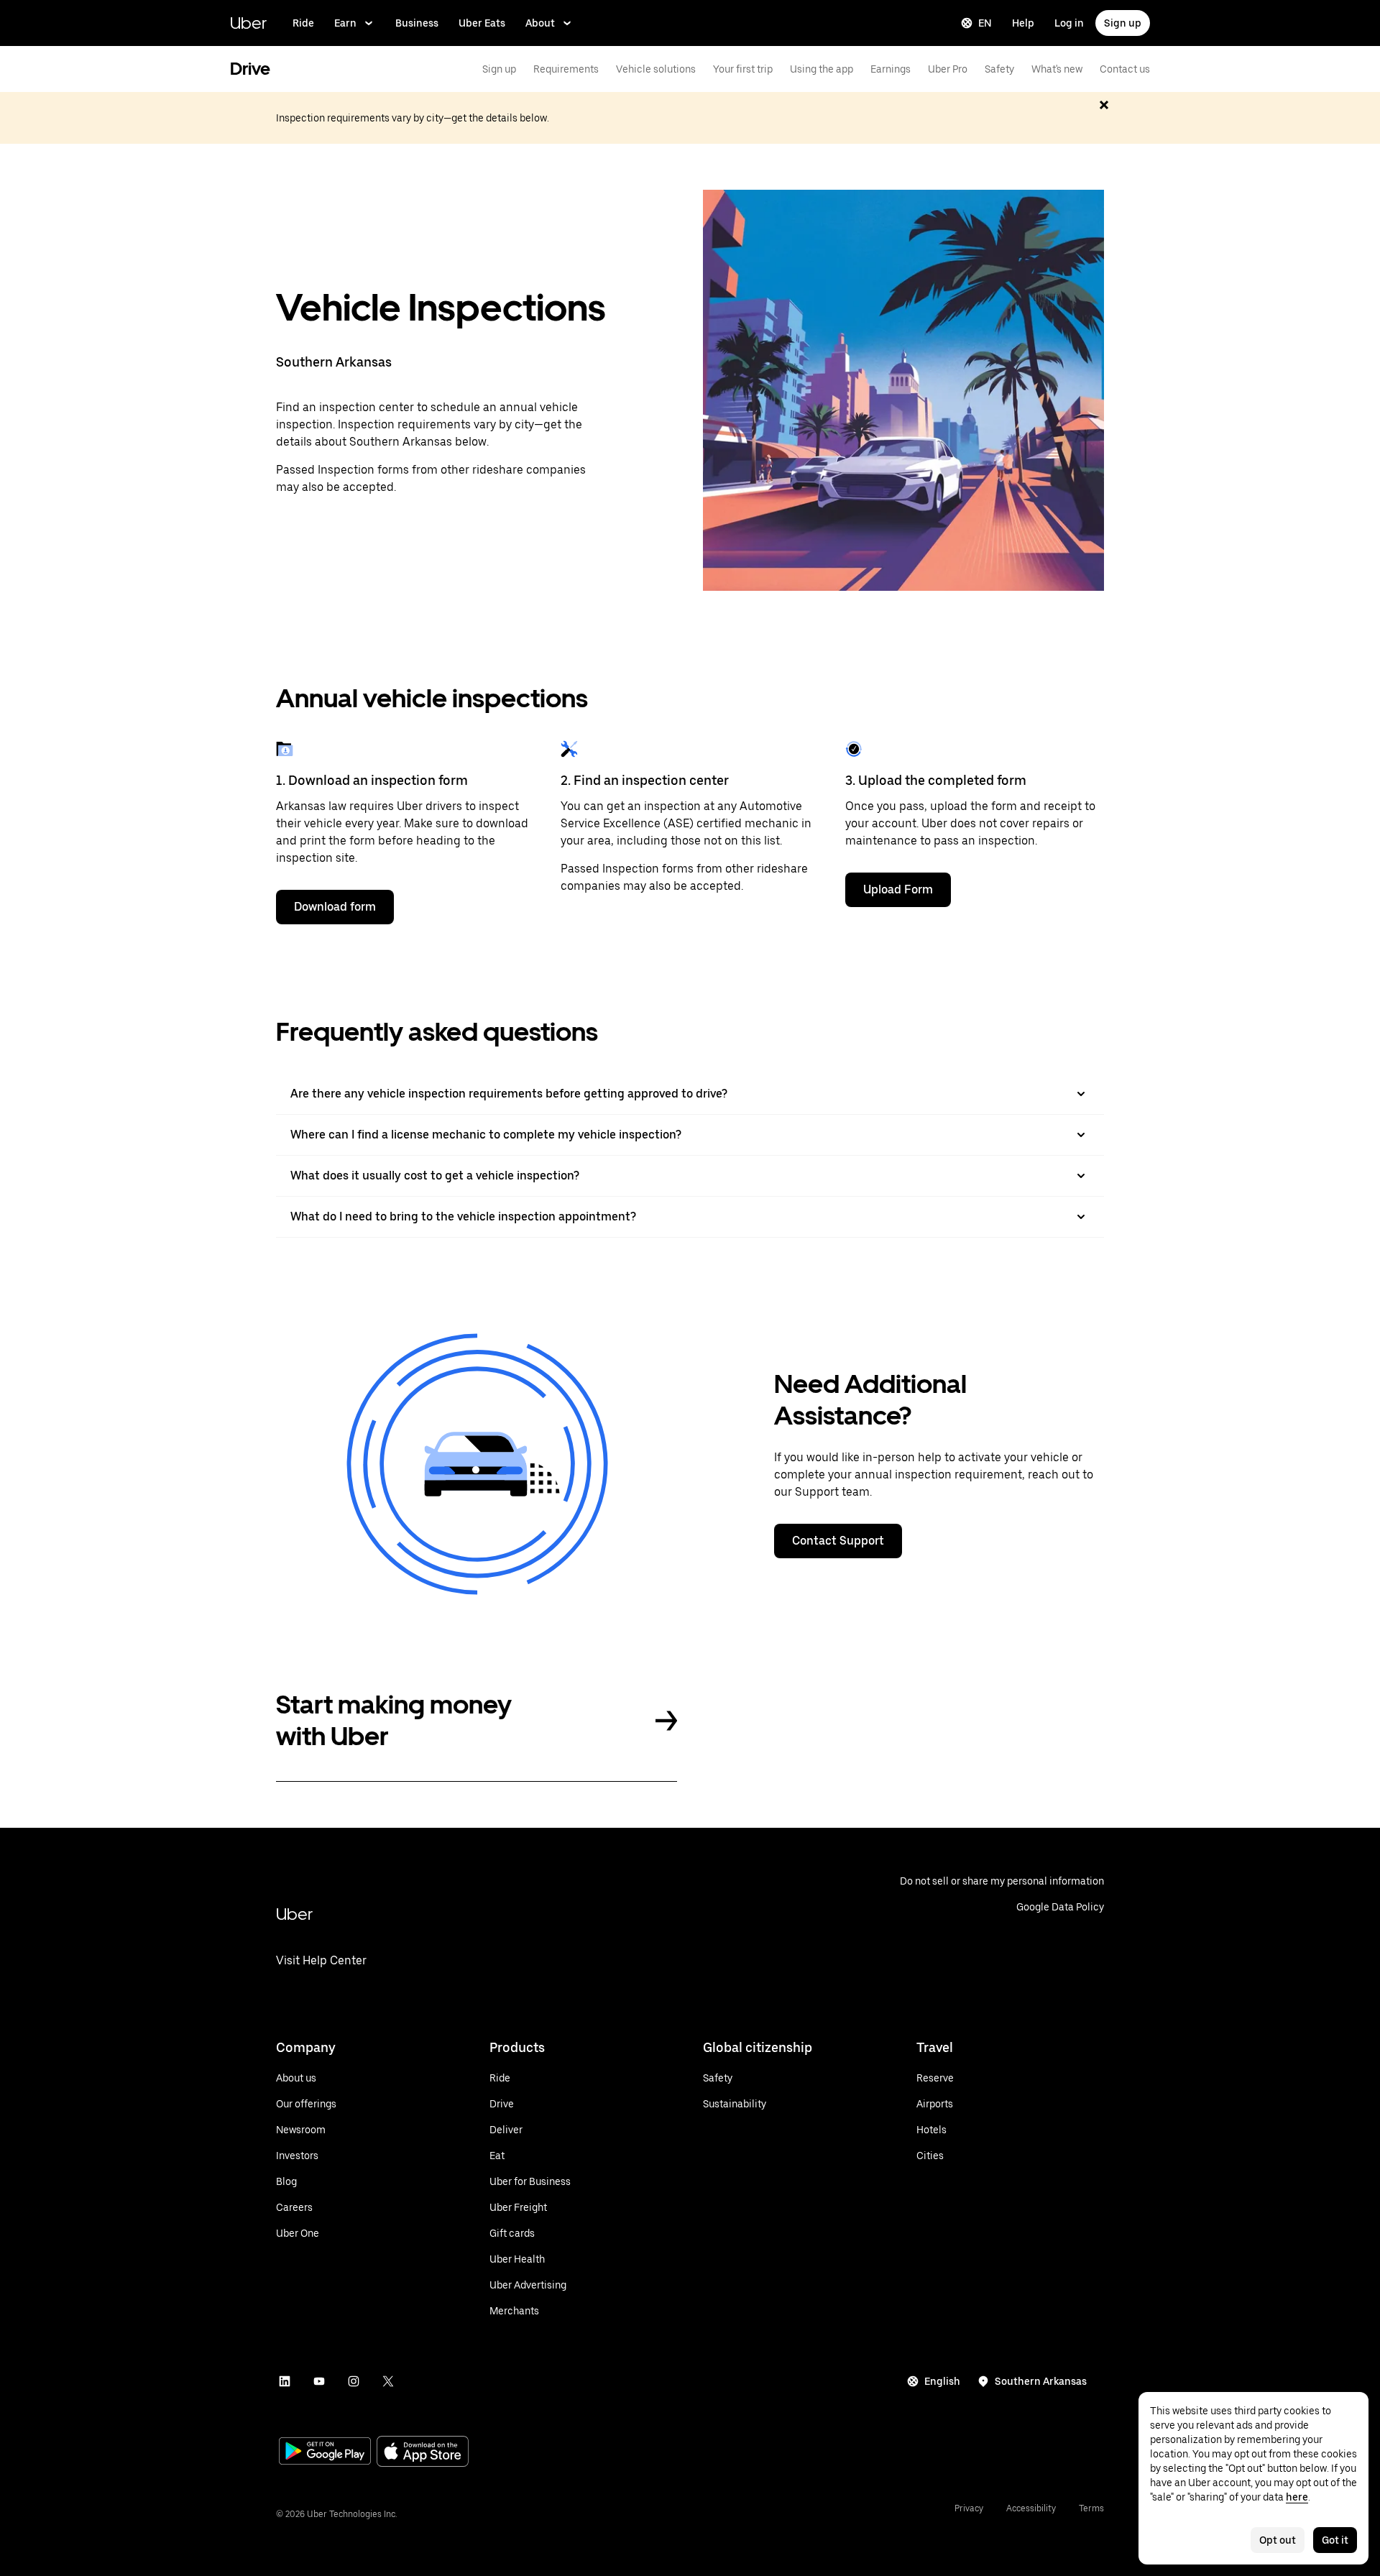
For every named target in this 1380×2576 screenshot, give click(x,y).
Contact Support (838, 1541)
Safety (999, 69)
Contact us (1125, 69)
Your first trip (743, 69)
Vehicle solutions (656, 69)
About (540, 23)
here (1297, 2497)
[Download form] (285, 749)
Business (417, 23)
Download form (335, 907)
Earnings (891, 69)
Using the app (822, 69)
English (942, 2381)
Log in (1069, 23)
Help (1023, 23)
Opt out (1278, 2540)
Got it (1335, 2540)
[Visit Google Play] (325, 2452)
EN (985, 23)
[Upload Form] (854, 749)
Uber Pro (948, 69)
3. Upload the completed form (936, 780)
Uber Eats (482, 23)
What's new (1057, 69)
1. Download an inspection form (372, 780)
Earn (345, 23)
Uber (248, 23)
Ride (303, 23)
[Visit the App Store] (423, 2453)
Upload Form (898, 889)
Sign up (1123, 23)
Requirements (566, 69)
